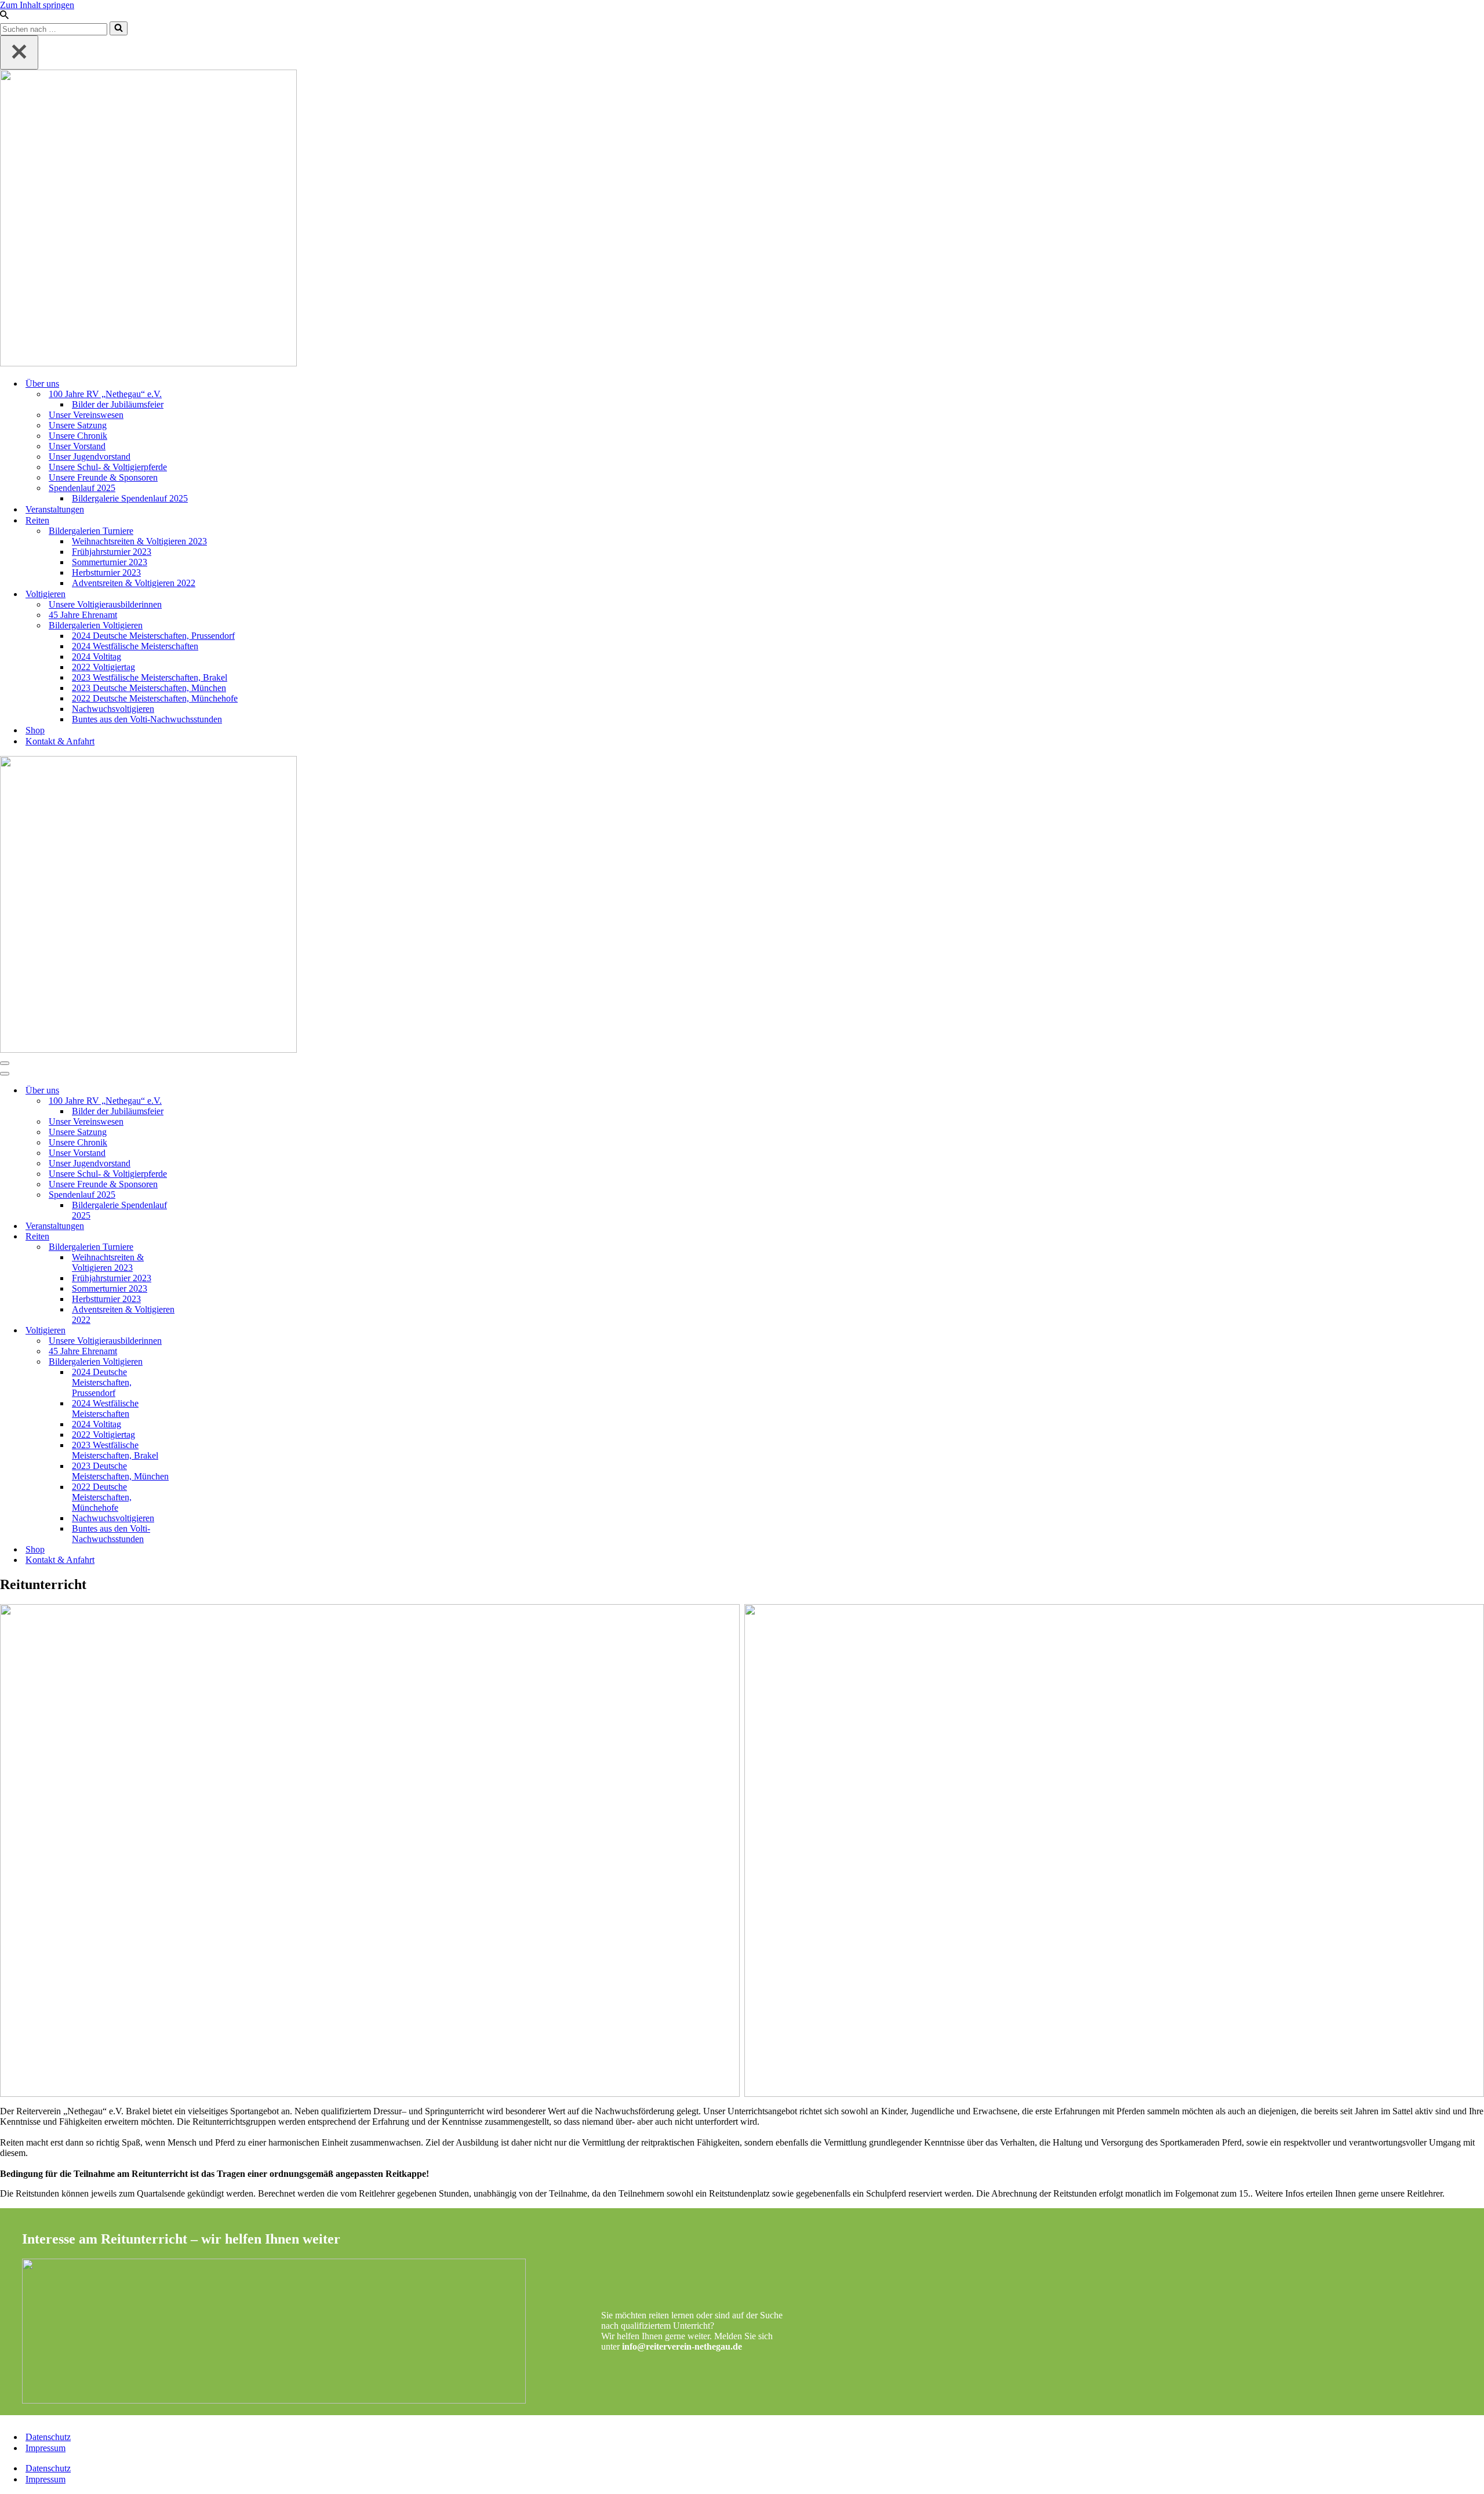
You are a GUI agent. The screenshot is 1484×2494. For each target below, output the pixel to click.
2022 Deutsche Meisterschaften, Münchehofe (155, 698)
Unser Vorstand (77, 446)
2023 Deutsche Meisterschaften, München (149, 688)
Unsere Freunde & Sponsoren (103, 477)
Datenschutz (48, 2437)
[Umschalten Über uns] (203, 1091)
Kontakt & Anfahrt (60, 741)
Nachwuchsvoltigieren (113, 709)
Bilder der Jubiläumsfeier (118, 404)
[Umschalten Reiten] (203, 1237)
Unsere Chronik (78, 436)
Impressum (46, 2448)
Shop (35, 730)
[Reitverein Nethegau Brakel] (742, 219)
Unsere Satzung (78, 425)
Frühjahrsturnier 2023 (112, 552)
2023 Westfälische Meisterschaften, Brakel (150, 677)
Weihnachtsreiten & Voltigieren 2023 (139, 541)
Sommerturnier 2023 (110, 562)
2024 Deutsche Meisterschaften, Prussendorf (153, 636)
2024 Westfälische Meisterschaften (135, 646)
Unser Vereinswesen (86, 415)
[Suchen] (4, 16)
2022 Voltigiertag (103, 667)
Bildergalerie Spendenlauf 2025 (130, 498)
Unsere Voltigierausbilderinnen (105, 604)
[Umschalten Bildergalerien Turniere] (203, 1247)
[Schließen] (19, 52)
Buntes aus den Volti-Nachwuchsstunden (147, 719)
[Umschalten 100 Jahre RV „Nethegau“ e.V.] (203, 1101)
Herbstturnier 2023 (106, 572)
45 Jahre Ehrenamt (83, 615)
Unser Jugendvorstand (90, 457)
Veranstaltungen (55, 509)
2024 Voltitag (97, 657)
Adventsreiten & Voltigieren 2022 (134, 583)
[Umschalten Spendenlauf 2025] (203, 1195)
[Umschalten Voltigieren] (203, 1331)
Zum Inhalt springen (37, 5)
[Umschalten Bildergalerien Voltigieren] (203, 1362)
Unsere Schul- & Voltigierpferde (108, 467)
